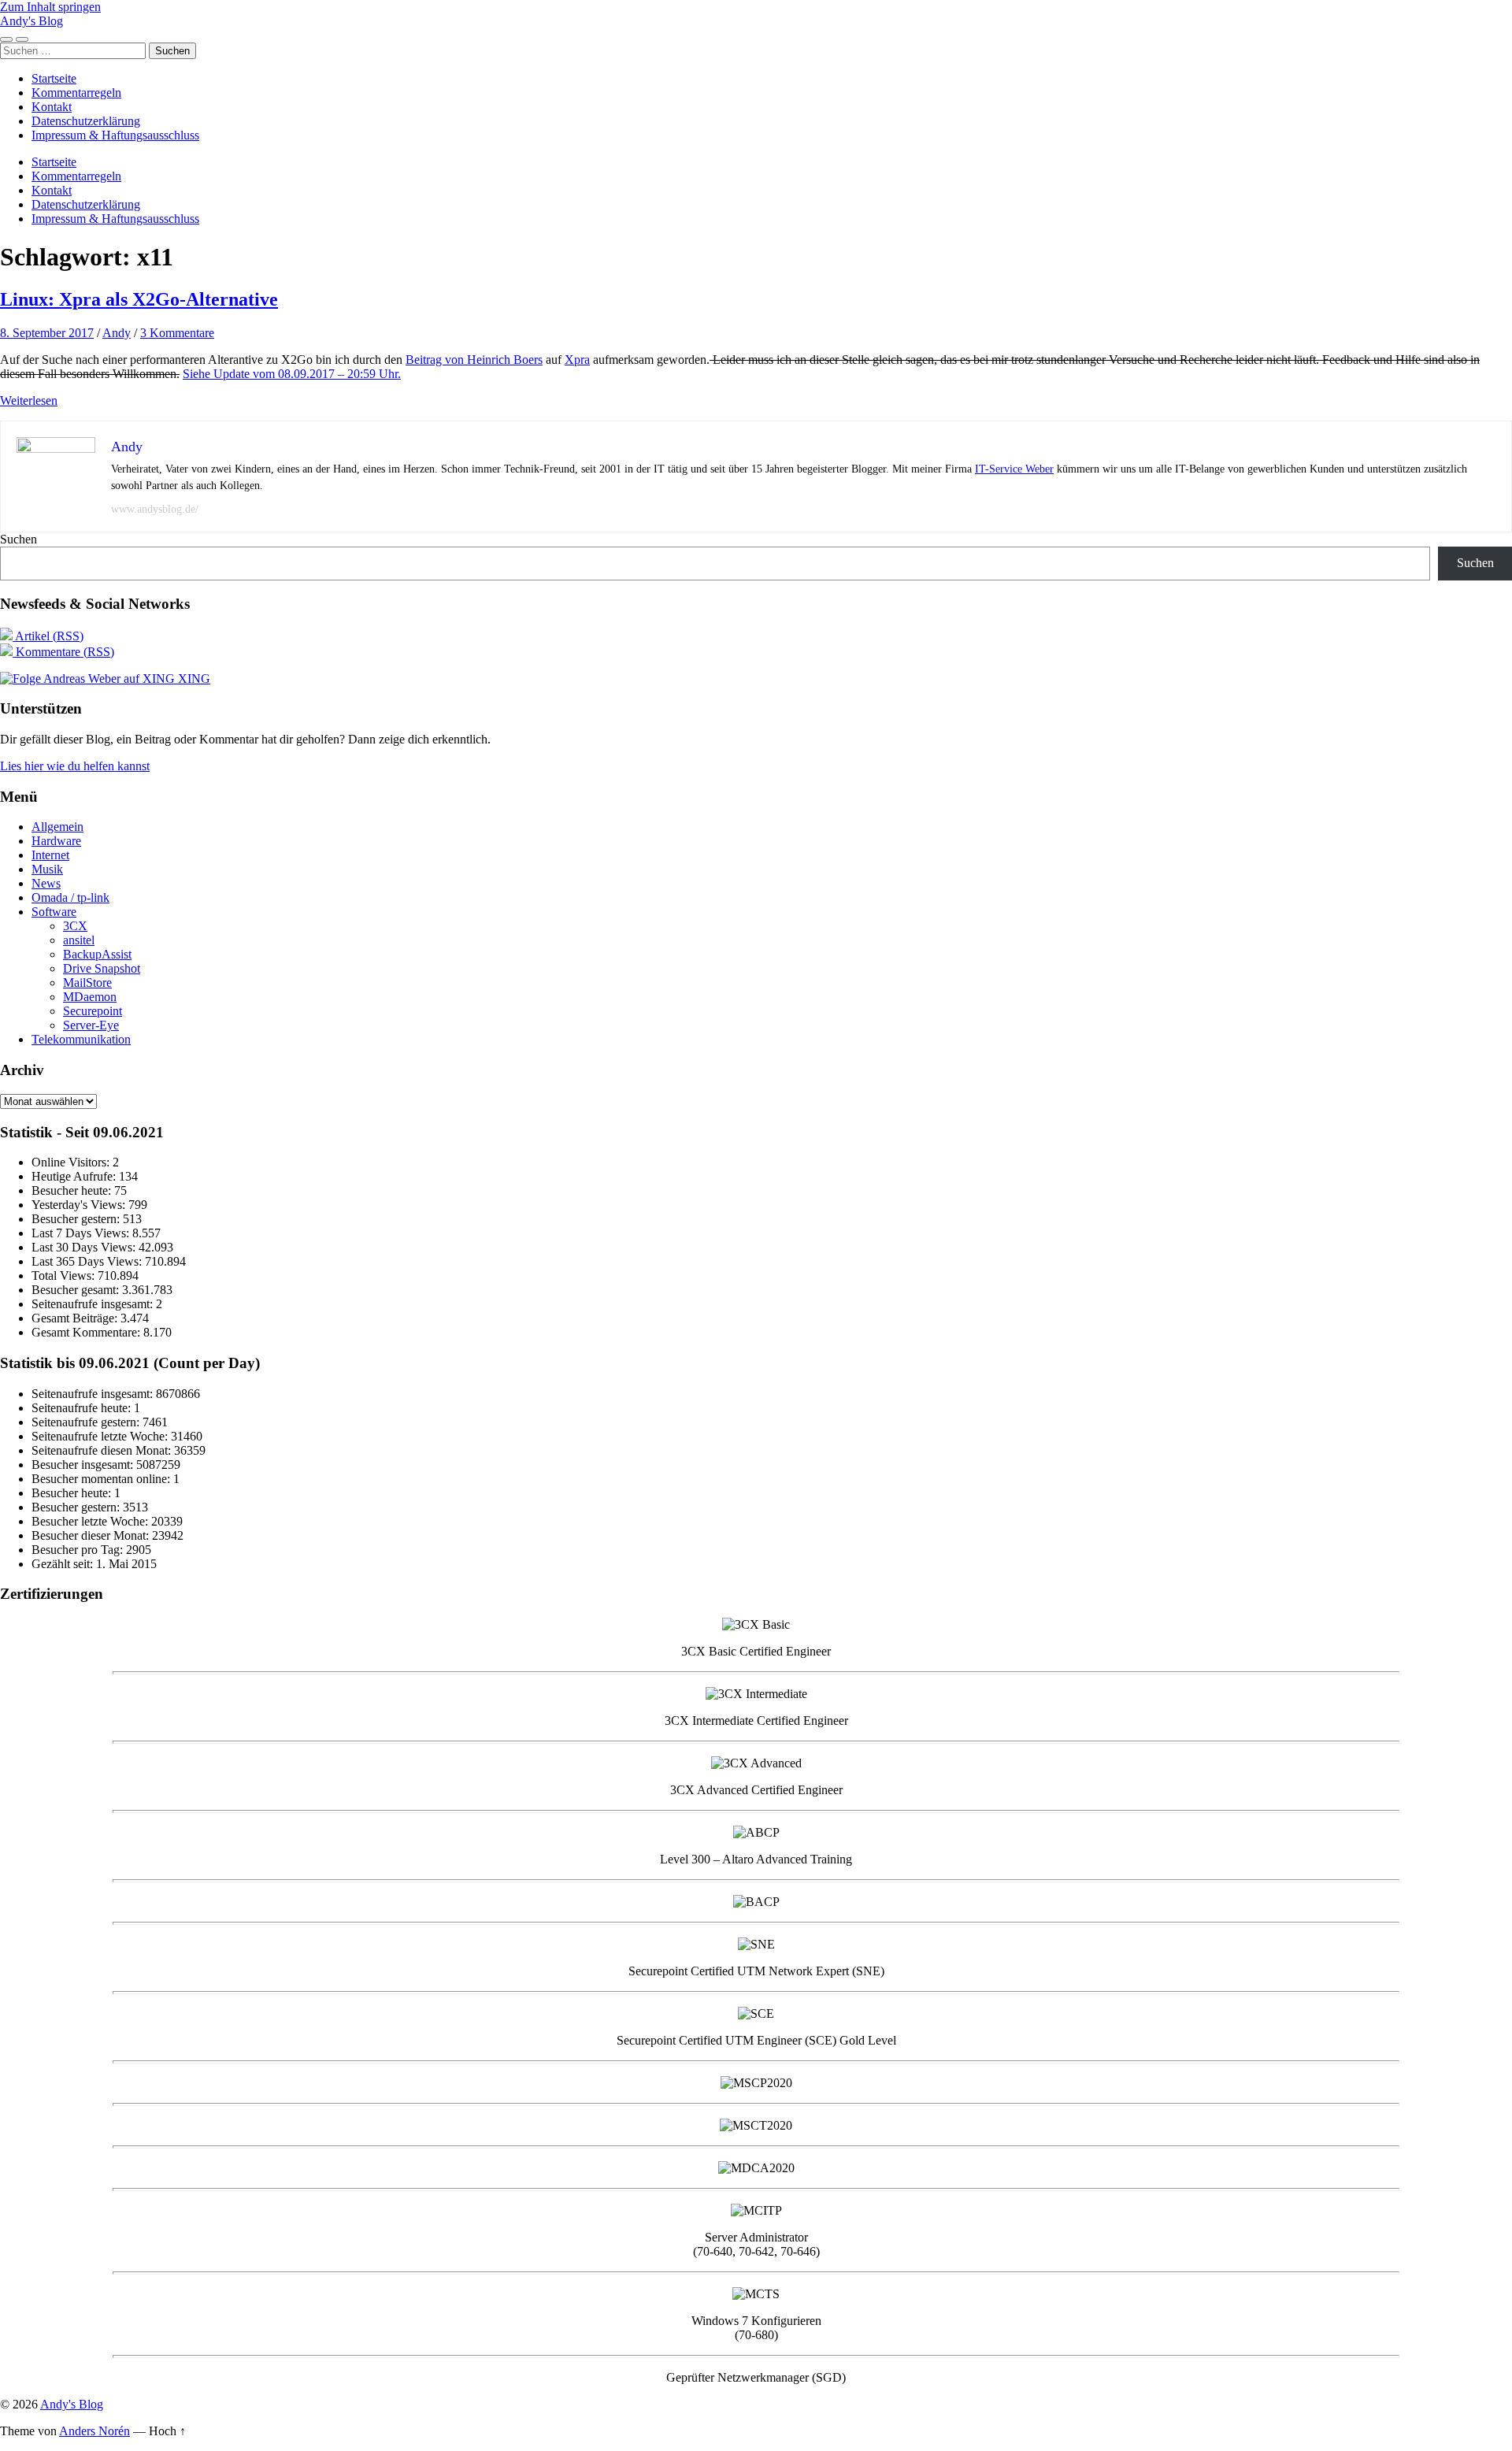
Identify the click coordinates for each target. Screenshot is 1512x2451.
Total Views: (65, 1276)
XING (193, 679)
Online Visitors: (72, 1162)
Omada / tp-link (70, 897)
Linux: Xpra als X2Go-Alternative (139, 299)
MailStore (87, 983)
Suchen (19, 539)
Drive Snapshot (102, 968)
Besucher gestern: (77, 1219)
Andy (117, 333)
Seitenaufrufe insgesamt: (94, 1304)
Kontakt (52, 107)
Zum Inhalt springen (50, 7)
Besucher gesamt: (77, 1290)
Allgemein (57, 827)
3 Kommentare (177, 333)
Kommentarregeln (76, 93)
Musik (47, 869)
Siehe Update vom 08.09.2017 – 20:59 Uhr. (292, 374)
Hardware (56, 841)
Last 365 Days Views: (88, 1261)
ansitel (79, 940)
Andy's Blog (31, 21)
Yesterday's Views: (80, 1205)
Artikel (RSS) (48, 636)
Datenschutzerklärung (86, 121)
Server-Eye (91, 1025)
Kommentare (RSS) (63, 652)
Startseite (54, 78)
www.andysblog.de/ (155, 509)
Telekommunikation (81, 1039)
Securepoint (93, 1011)
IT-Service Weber (1014, 469)
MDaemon (90, 997)
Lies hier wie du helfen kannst (75, 766)
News (46, 883)
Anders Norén (94, 2431)
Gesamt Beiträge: (76, 1318)
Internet (50, 855)
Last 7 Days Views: (82, 1233)
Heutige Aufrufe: (75, 1176)
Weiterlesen (29, 400)
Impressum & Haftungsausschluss (115, 135)
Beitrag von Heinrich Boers (474, 360)
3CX (75, 926)
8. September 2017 (47, 333)
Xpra (577, 360)
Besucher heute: (73, 1190)
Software (54, 912)
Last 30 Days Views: (85, 1247)
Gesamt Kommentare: (87, 1332)
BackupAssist (97, 954)
